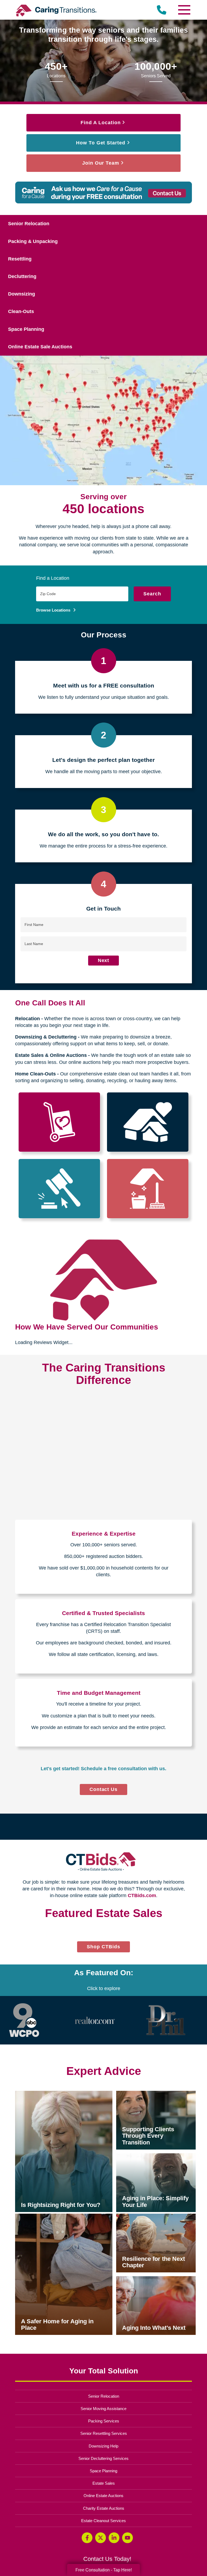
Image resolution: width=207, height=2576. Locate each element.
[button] (17, 2033)
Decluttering (22, 276)
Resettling (20, 259)
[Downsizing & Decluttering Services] (148, 1122)
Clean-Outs (21, 311)
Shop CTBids (108, 2158)
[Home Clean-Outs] (148, 1189)
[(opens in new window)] (24, 2230)
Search (152, 594)
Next (104, 960)
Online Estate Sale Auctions (40, 347)
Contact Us (104, 1789)
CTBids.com (142, 1895)
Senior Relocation (29, 224)
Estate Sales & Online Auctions (51, 1055)
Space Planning (26, 329)
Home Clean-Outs (35, 1074)
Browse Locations (54, 610)
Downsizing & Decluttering (46, 1037)
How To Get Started (101, 143)
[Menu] (184, 10)
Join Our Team (101, 163)
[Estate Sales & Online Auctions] (59, 1189)
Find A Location (101, 123)
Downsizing (22, 294)
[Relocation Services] (59, 1122)
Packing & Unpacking (33, 241)
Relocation (27, 1019)
